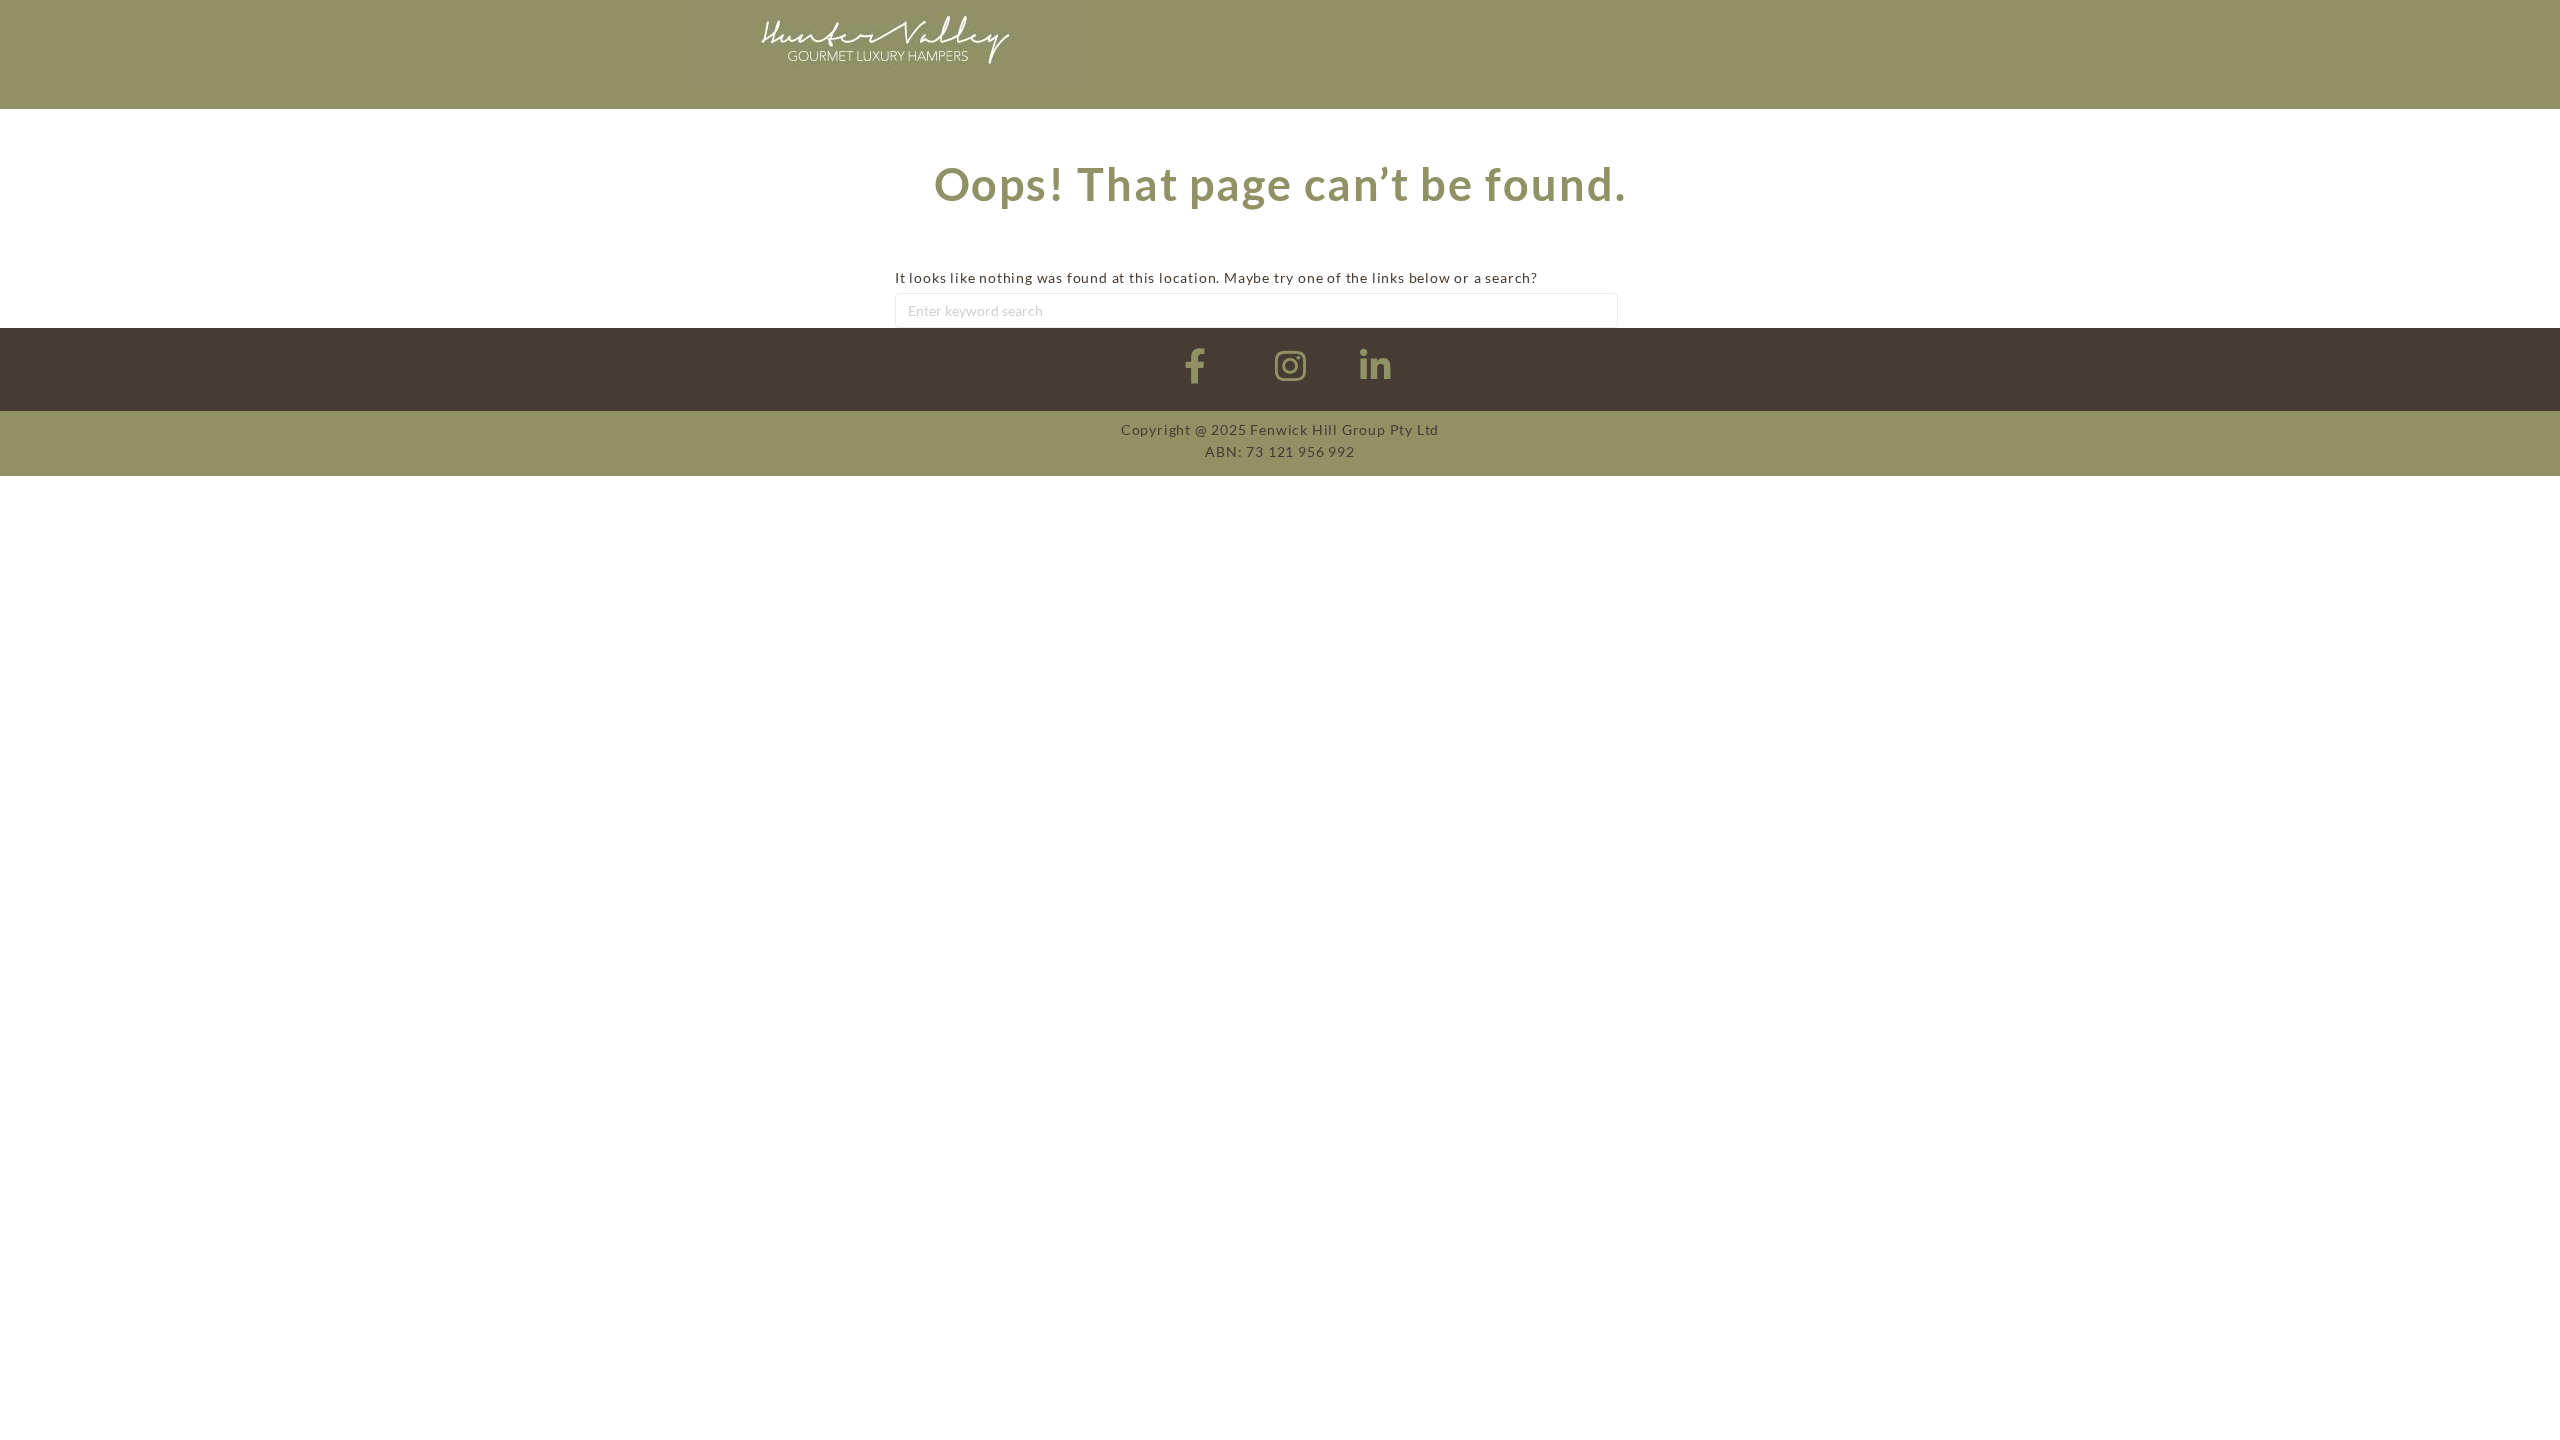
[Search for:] (1256, 310)
